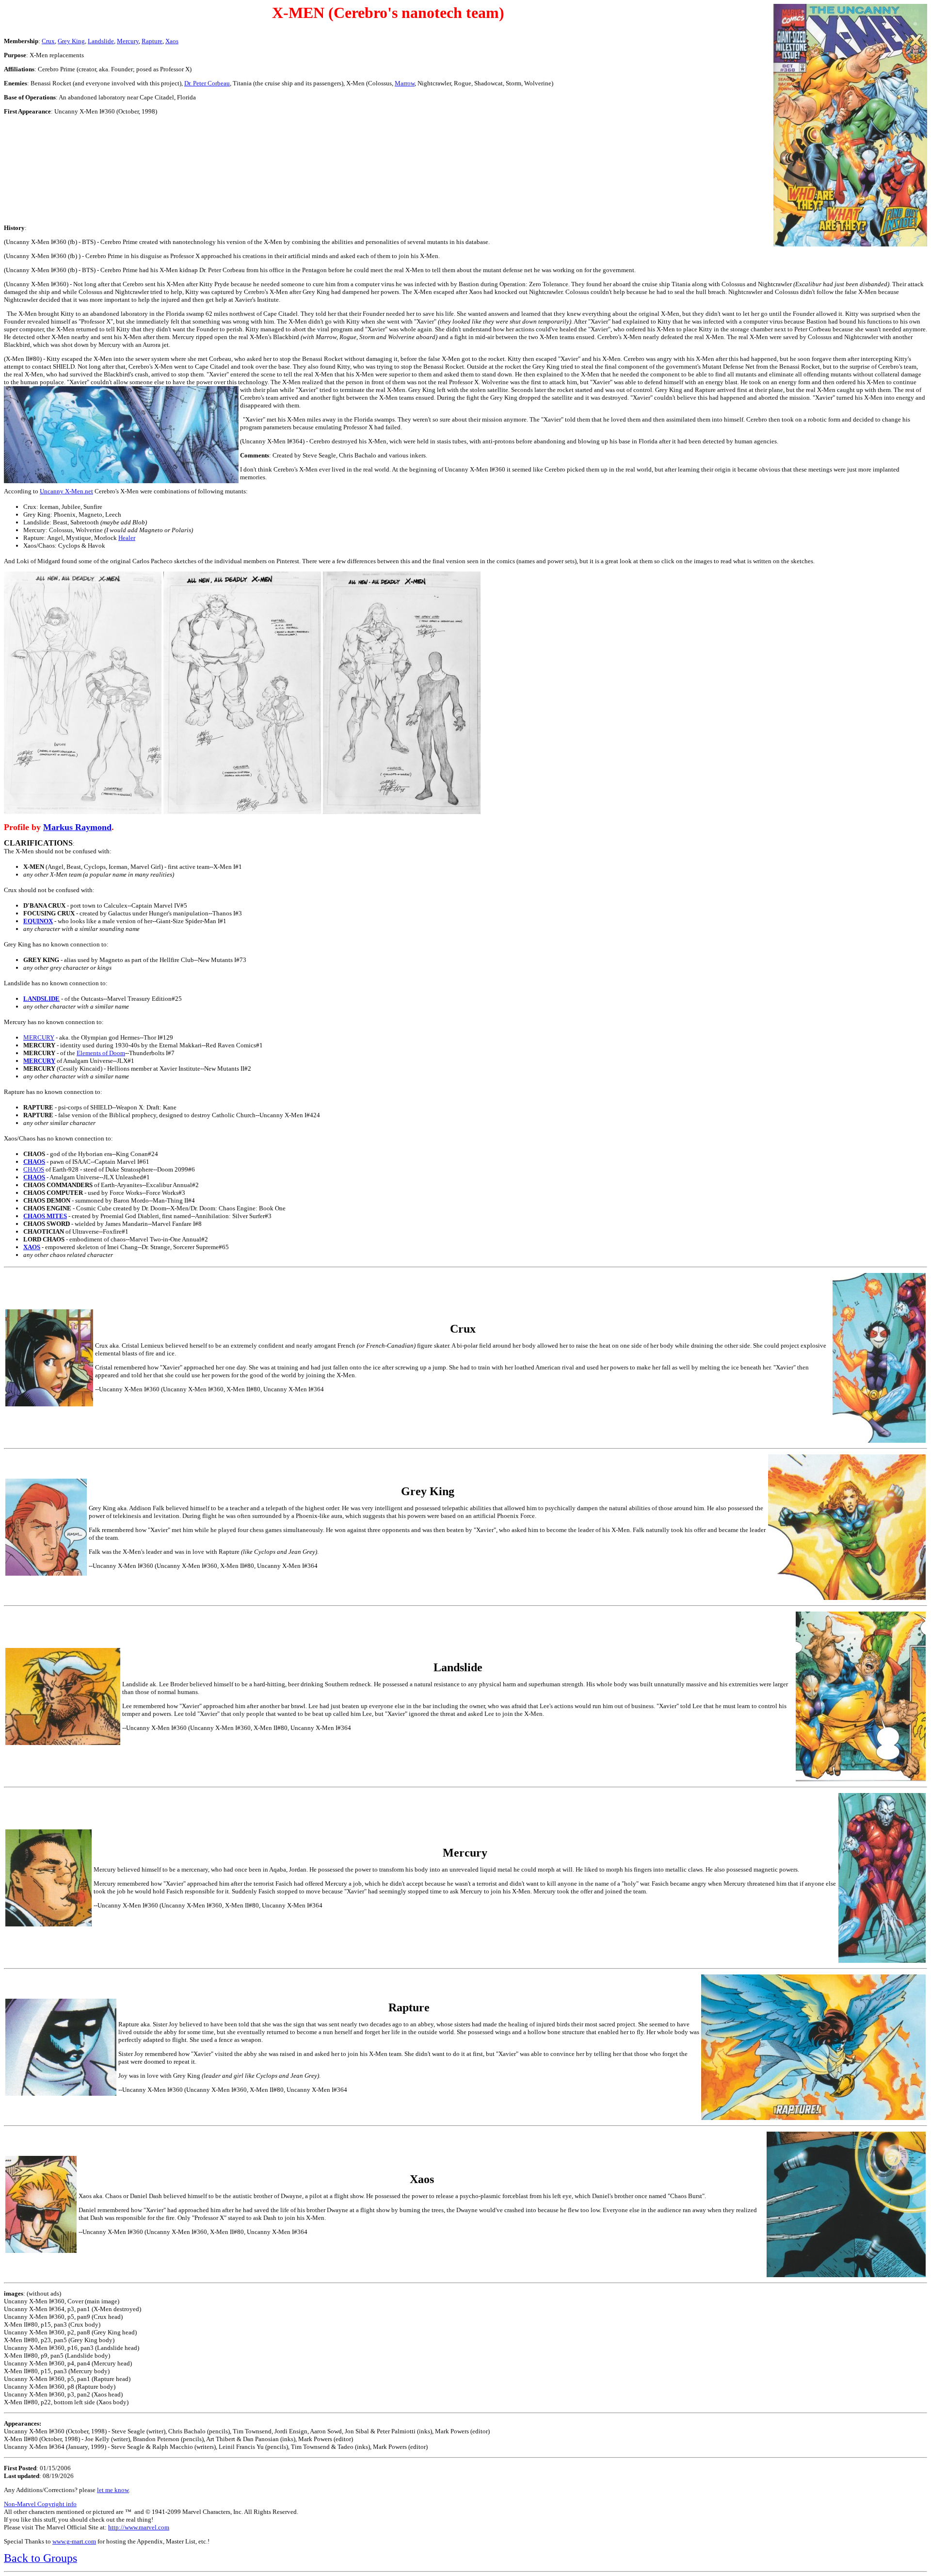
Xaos (172, 41)
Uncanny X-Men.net (66, 491)
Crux (48, 41)
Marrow (405, 83)
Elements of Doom (101, 1053)
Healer (127, 538)
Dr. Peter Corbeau (207, 83)
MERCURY (39, 1037)
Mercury (128, 41)
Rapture (152, 41)
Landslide (101, 41)
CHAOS (34, 1169)
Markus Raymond (77, 827)
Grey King (71, 41)
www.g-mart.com (74, 2541)
